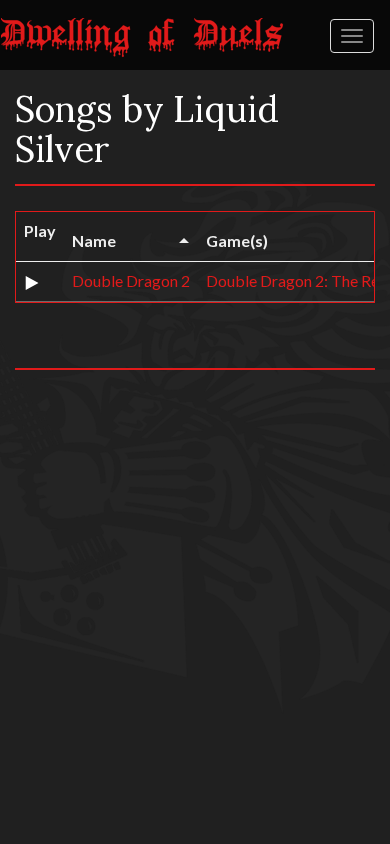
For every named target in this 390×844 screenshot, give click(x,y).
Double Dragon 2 (131, 280)
